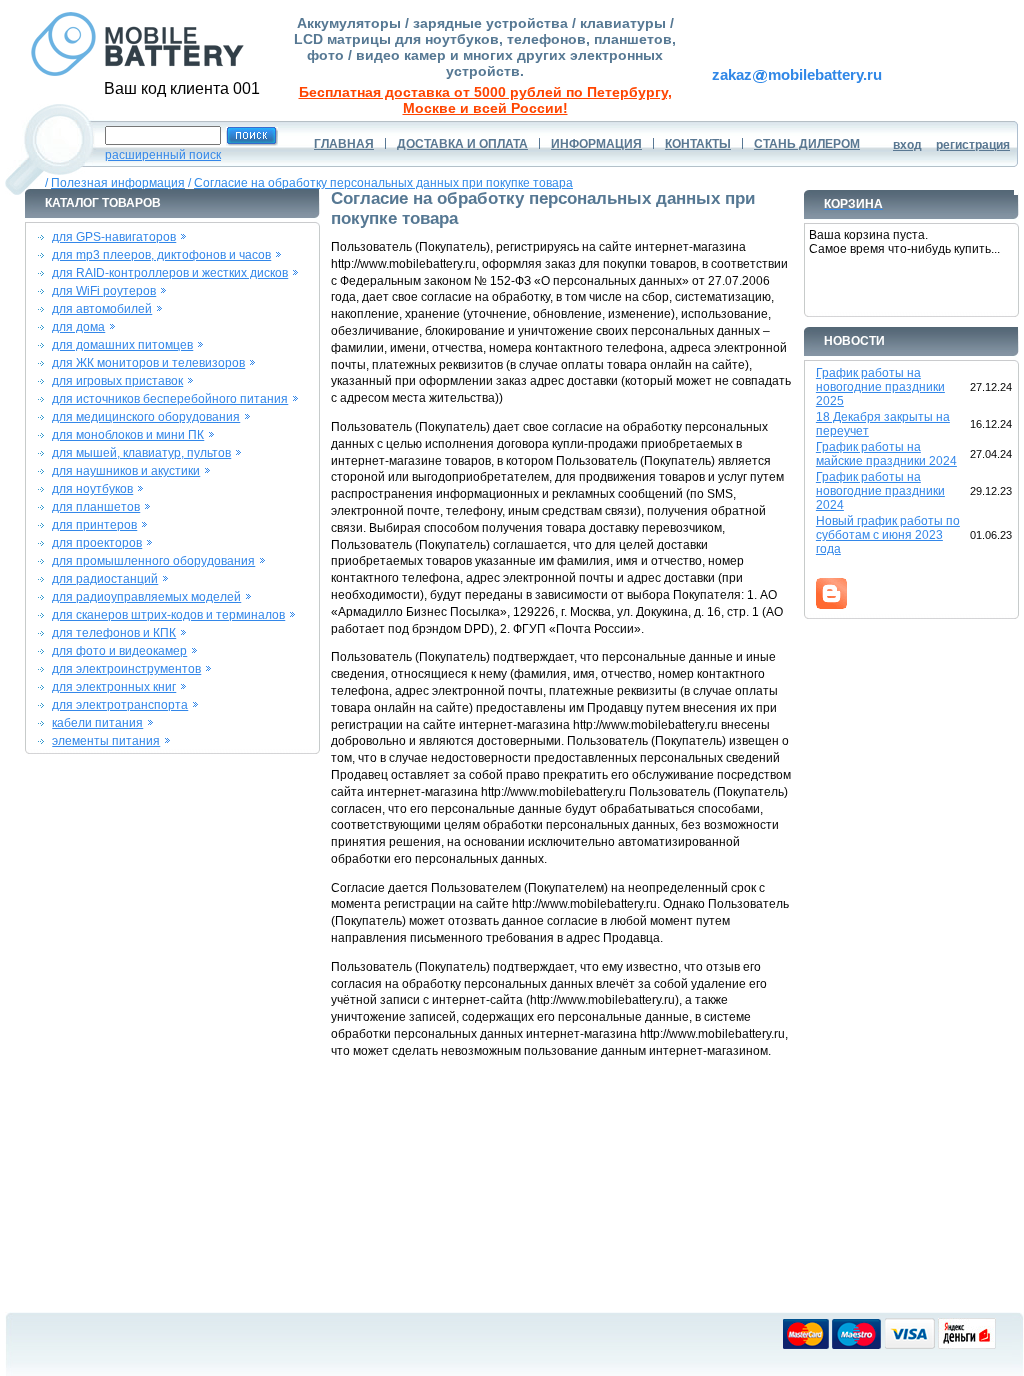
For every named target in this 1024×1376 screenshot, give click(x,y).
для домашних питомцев (122, 345)
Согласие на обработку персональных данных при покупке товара (383, 183)
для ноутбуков (92, 489)
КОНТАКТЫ (698, 144)
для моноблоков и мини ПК (128, 435)
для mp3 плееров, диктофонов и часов (161, 255)
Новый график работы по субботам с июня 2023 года (888, 535)
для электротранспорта (120, 705)
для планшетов (96, 507)
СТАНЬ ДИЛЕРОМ (807, 144)
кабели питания (97, 723)
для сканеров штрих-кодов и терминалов (168, 615)
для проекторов (97, 543)
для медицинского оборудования (146, 417)
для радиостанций (105, 579)
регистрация (973, 145)
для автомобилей (102, 309)
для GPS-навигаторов (114, 237)
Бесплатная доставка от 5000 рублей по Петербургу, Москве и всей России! (485, 100)
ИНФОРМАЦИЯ (596, 144)
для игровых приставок (117, 381)
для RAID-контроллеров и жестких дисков (170, 273)
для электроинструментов (126, 669)
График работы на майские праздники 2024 (886, 454)
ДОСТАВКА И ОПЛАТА (462, 144)
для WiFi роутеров (104, 291)
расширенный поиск (163, 155)
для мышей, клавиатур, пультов (141, 453)
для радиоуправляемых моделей (146, 597)
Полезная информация (118, 183)
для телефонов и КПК (114, 633)
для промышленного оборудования (153, 561)
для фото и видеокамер (119, 651)
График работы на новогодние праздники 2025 (880, 387)
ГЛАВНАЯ (344, 144)
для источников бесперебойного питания (170, 399)
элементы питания (106, 741)
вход (907, 145)
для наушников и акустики (126, 471)
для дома (78, 327)
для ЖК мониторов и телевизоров (148, 363)
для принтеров (94, 525)
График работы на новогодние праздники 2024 (880, 491)
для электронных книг (114, 687)
